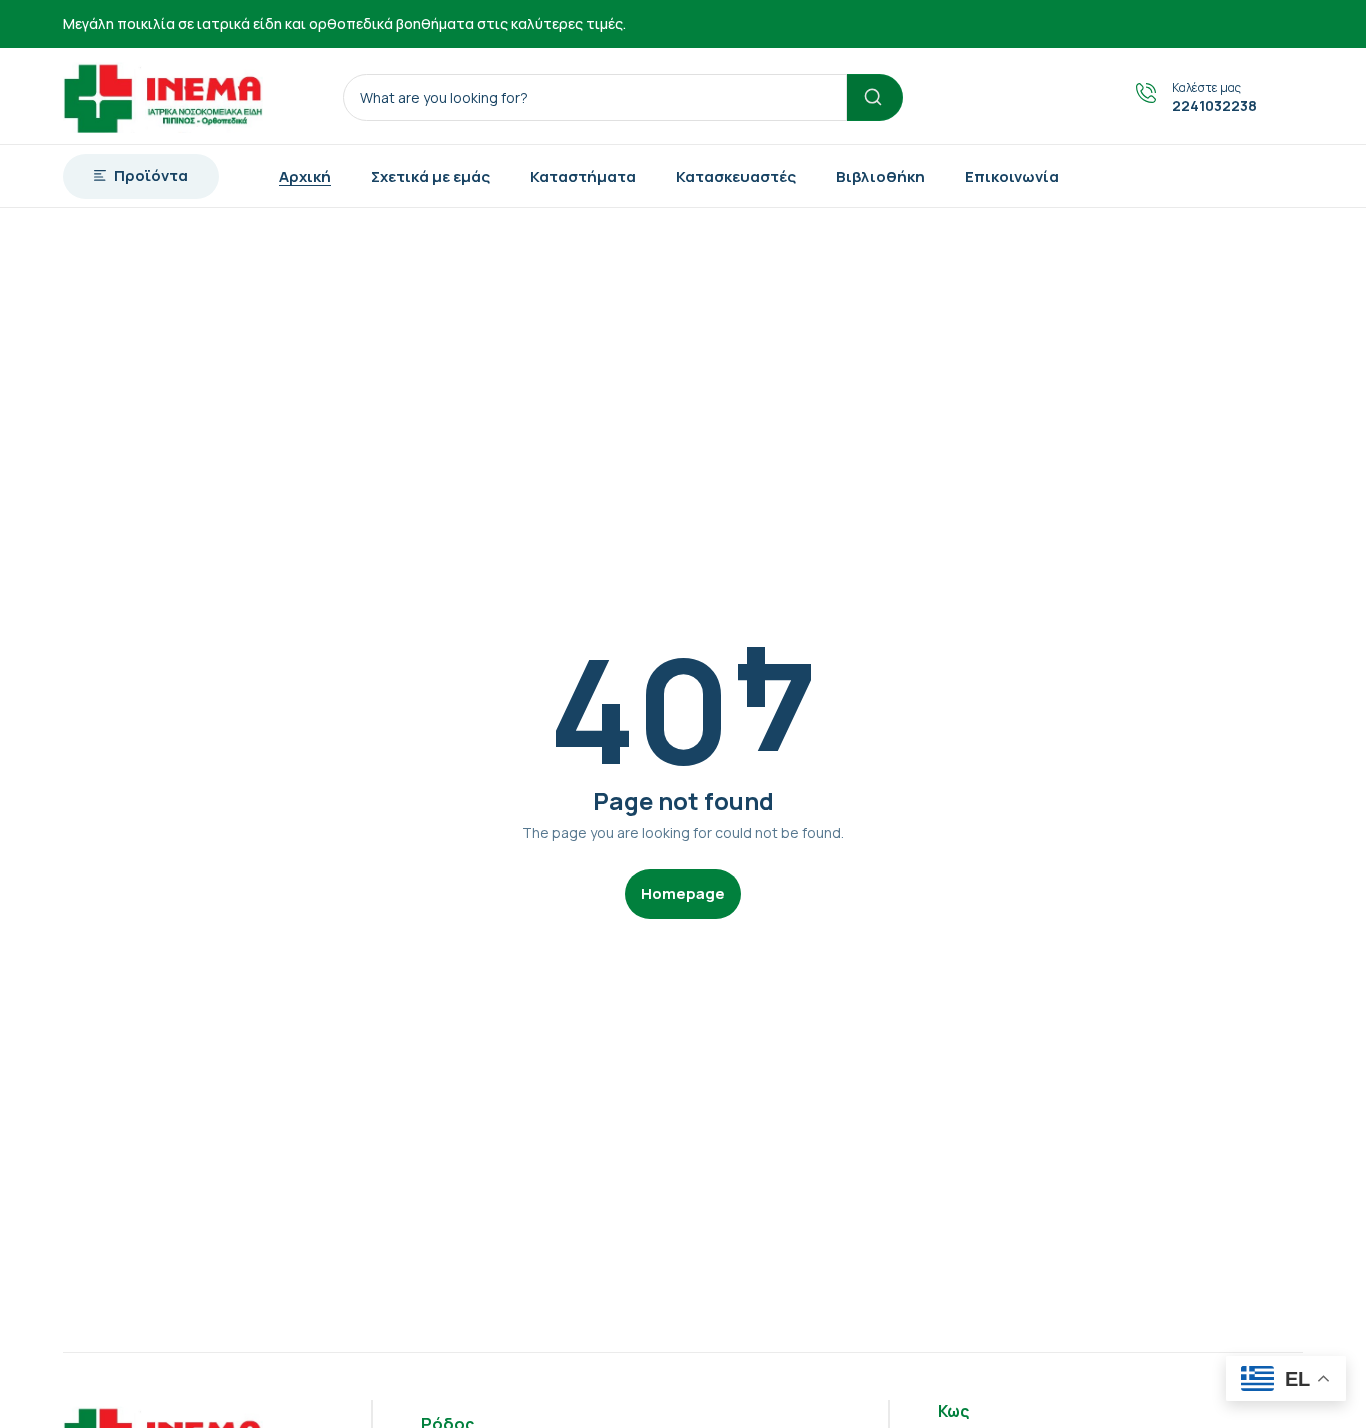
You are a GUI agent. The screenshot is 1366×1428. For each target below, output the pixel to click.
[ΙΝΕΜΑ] (163, 96)
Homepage (683, 893)
